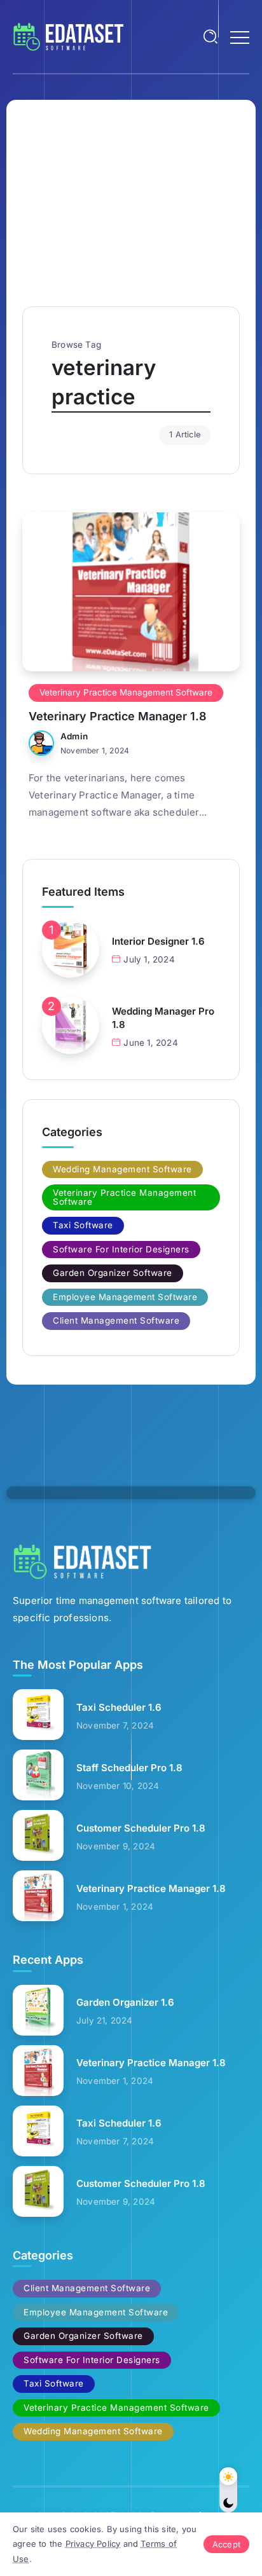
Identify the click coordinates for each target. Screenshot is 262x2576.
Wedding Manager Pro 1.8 (163, 1018)
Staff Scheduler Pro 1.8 (129, 1768)
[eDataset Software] (69, 36)
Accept (226, 2544)
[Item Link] (131, 592)
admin (74, 736)
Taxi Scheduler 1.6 (119, 1707)
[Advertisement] (131, 211)
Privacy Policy (93, 2544)
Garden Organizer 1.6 (125, 2002)
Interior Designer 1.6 (158, 941)
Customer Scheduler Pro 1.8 (141, 1828)
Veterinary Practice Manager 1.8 (118, 716)
